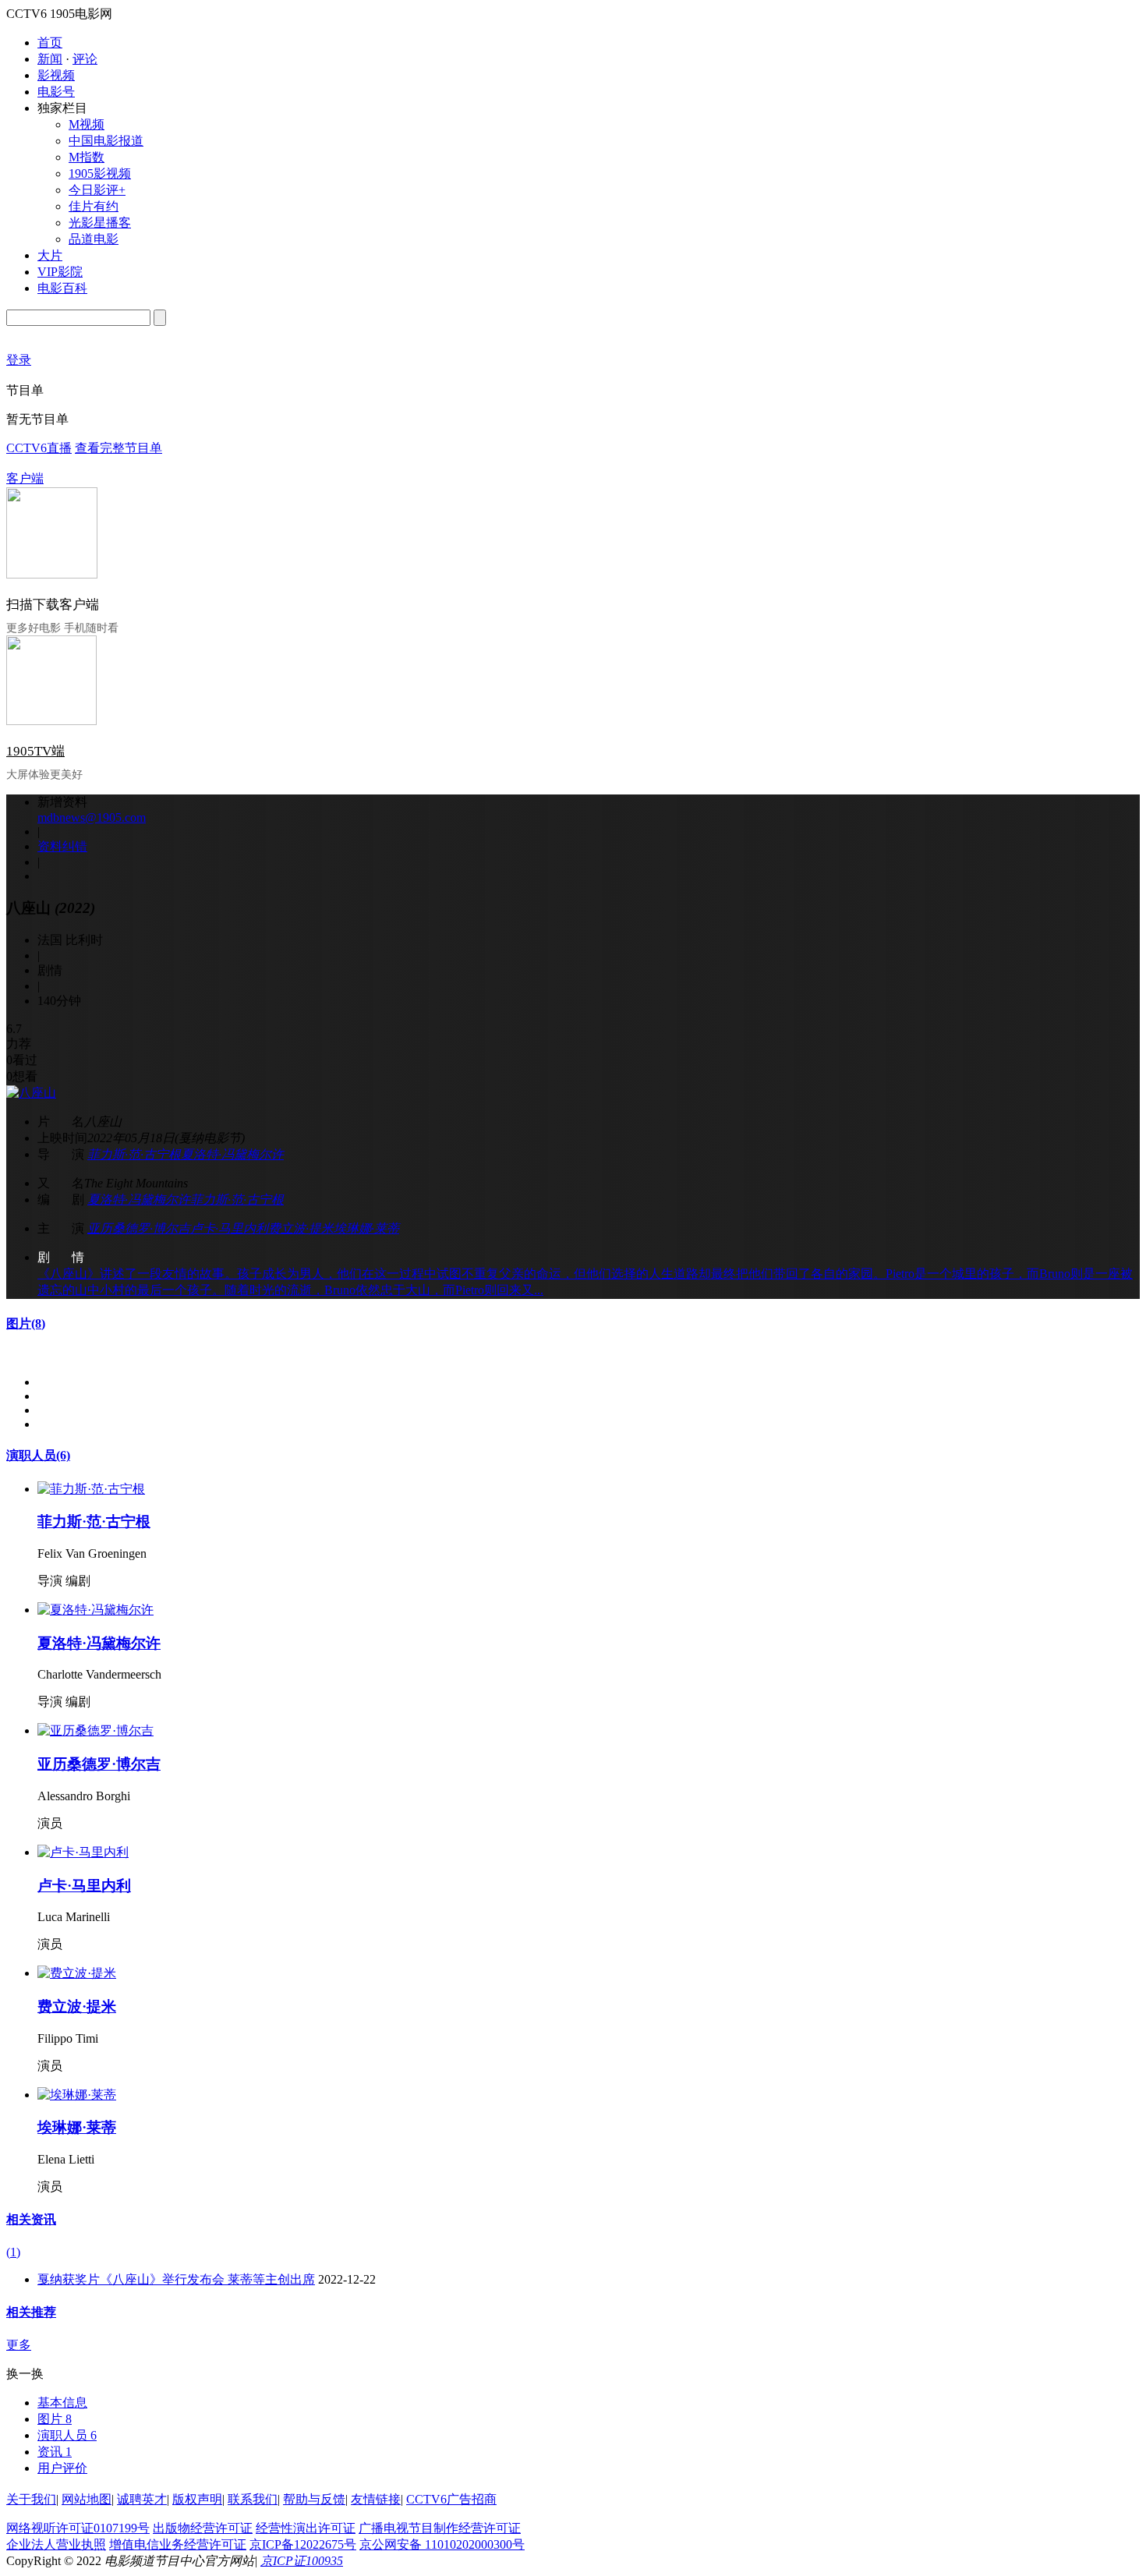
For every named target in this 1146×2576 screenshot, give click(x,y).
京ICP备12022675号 (303, 2544)
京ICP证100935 (302, 2561)
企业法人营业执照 (56, 2544)
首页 (50, 42)
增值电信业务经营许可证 (178, 2544)
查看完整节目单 (118, 448)
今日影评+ (97, 190)
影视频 (56, 75)
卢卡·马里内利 (229, 1228)
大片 (50, 255)
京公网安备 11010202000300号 (442, 2544)
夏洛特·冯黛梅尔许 (232, 1154)
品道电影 (94, 239)
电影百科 (62, 288)
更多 (19, 2345)
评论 (85, 59)
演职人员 (38, 1455)
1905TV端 (35, 751)
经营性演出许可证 (306, 2528)
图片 (26, 1323)
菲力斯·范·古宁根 (134, 1154)
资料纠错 (62, 846)
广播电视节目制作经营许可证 (440, 2528)
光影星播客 (100, 223)
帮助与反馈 (314, 2499)
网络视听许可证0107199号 (78, 2528)
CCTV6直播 (39, 448)
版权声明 (197, 2499)
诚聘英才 (142, 2499)
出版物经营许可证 (203, 2528)
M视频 (87, 124)
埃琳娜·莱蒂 (366, 1228)
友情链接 (376, 2499)
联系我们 (253, 2499)
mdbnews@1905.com (92, 817)
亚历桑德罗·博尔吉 (139, 1228)
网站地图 (87, 2499)
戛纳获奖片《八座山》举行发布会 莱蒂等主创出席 (176, 2279)
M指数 (87, 157)
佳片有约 (94, 206)
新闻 (50, 59)
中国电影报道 (106, 141)
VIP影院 (60, 272)
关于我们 (31, 2499)
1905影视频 (100, 173)
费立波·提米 (301, 1228)
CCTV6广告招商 (451, 2499)
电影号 (56, 92)
